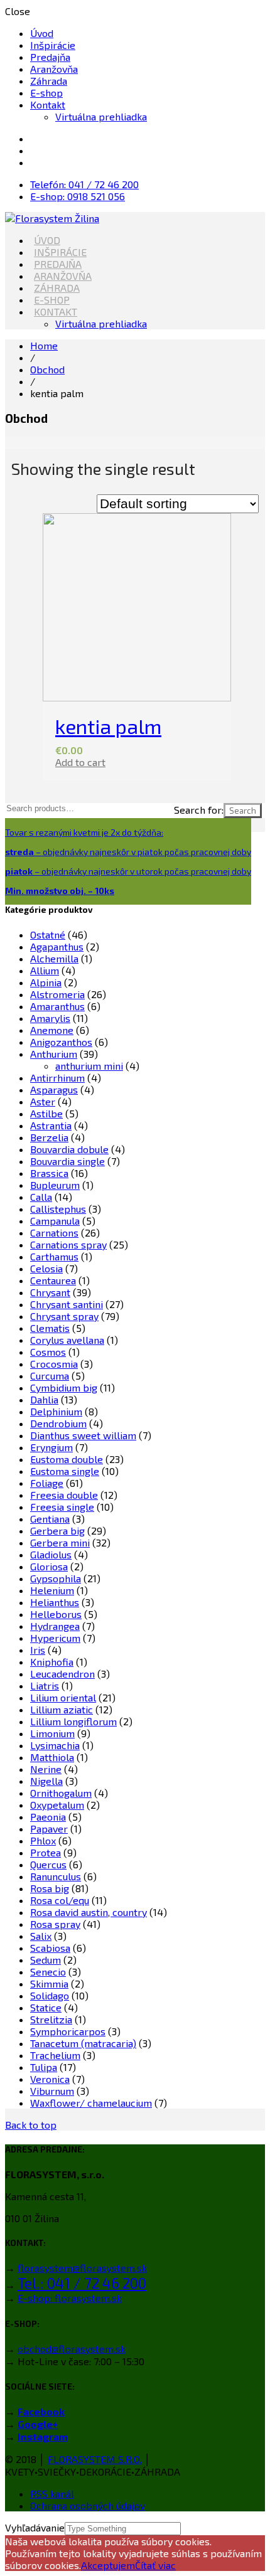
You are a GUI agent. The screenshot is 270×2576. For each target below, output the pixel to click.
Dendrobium (58, 1423)
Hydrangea (55, 1626)
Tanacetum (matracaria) (83, 2043)
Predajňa (50, 57)
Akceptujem (108, 2565)
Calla (41, 1197)
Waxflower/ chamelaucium (91, 2103)
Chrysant (50, 1292)
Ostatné (48, 934)
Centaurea (53, 1280)
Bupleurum (55, 1185)
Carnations (54, 1232)
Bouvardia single (67, 1161)
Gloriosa (49, 1566)
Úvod (42, 33)
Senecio (48, 1972)
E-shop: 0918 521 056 (78, 196)
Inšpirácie (53, 45)
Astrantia (51, 1125)
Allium (45, 970)
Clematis (50, 1328)
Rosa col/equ (60, 1900)
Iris (38, 1650)
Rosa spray (55, 1924)
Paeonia (48, 1817)
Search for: (199, 810)
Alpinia (46, 982)
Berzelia (49, 1137)
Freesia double (64, 1495)
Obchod (47, 369)
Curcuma (50, 1376)
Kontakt (48, 104)
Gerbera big (57, 1530)
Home (44, 345)
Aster (43, 1101)
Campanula (55, 1221)
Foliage (47, 1483)
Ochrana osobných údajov (88, 2505)
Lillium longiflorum (73, 1721)
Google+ (38, 2424)
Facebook (41, 2411)
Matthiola (52, 1757)
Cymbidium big (64, 1387)
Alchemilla (54, 958)
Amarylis (50, 1018)
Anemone (52, 1030)
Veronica (50, 2079)
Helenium (52, 1590)
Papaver (49, 1828)
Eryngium (51, 1447)
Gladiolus (51, 1554)
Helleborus (56, 1614)
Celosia (46, 1268)
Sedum (46, 1960)
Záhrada (49, 81)
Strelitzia (51, 2019)
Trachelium (55, 2055)
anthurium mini (89, 1066)
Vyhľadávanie (35, 2527)
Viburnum (52, 2091)
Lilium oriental (63, 1697)
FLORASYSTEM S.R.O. (95, 2459)
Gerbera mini (60, 1542)
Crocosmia (54, 1364)
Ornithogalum (61, 1793)
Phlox (43, 1840)
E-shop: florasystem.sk (70, 2298)
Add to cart (80, 762)
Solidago (50, 1995)
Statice (46, 2007)
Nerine (46, 1769)
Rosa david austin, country (89, 1912)
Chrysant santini (67, 1304)
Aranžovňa (54, 69)
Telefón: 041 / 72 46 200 (84, 184)
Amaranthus (57, 1006)
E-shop (46, 93)
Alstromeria (57, 994)
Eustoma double (67, 1459)
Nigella (46, 1781)
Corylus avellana (67, 1340)
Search (243, 811)
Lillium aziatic (62, 1709)
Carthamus (54, 1256)
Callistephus (58, 1209)
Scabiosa (50, 1948)
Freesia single (62, 1507)
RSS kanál (52, 2494)
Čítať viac (155, 2565)
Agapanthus (57, 946)
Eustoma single (65, 1471)
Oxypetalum (57, 1805)
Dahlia (44, 1399)
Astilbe (46, 1113)
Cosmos (48, 1352)
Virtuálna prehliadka (101, 116)
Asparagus (54, 1089)
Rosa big (50, 1888)
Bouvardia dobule (69, 1149)
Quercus (48, 1864)
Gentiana (50, 1519)
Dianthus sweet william (83, 1435)
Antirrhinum (57, 1078)
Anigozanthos (61, 1042)
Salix (41, 1936)
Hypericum (55, 1638)
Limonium (52, 1733)
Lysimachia (55, 1745)
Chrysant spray (64, 1316)
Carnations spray (68, 1244)
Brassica (49, 1173)
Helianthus (55, 1602)
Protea (46, 1852)
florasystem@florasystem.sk (82, 2268)
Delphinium (56, 1411)
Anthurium (54, 1054)
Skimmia (49, 1983)
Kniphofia (52, 1662)
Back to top (31, 2125)
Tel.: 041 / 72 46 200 (82, 2283)
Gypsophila (56, 1578)
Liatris (45, 1685)
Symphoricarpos (68, 2031)
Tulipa (44, 2067)
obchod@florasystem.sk (72, 2349)
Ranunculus (56, 1876)
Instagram (43, 2436)
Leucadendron (62, 1674)
